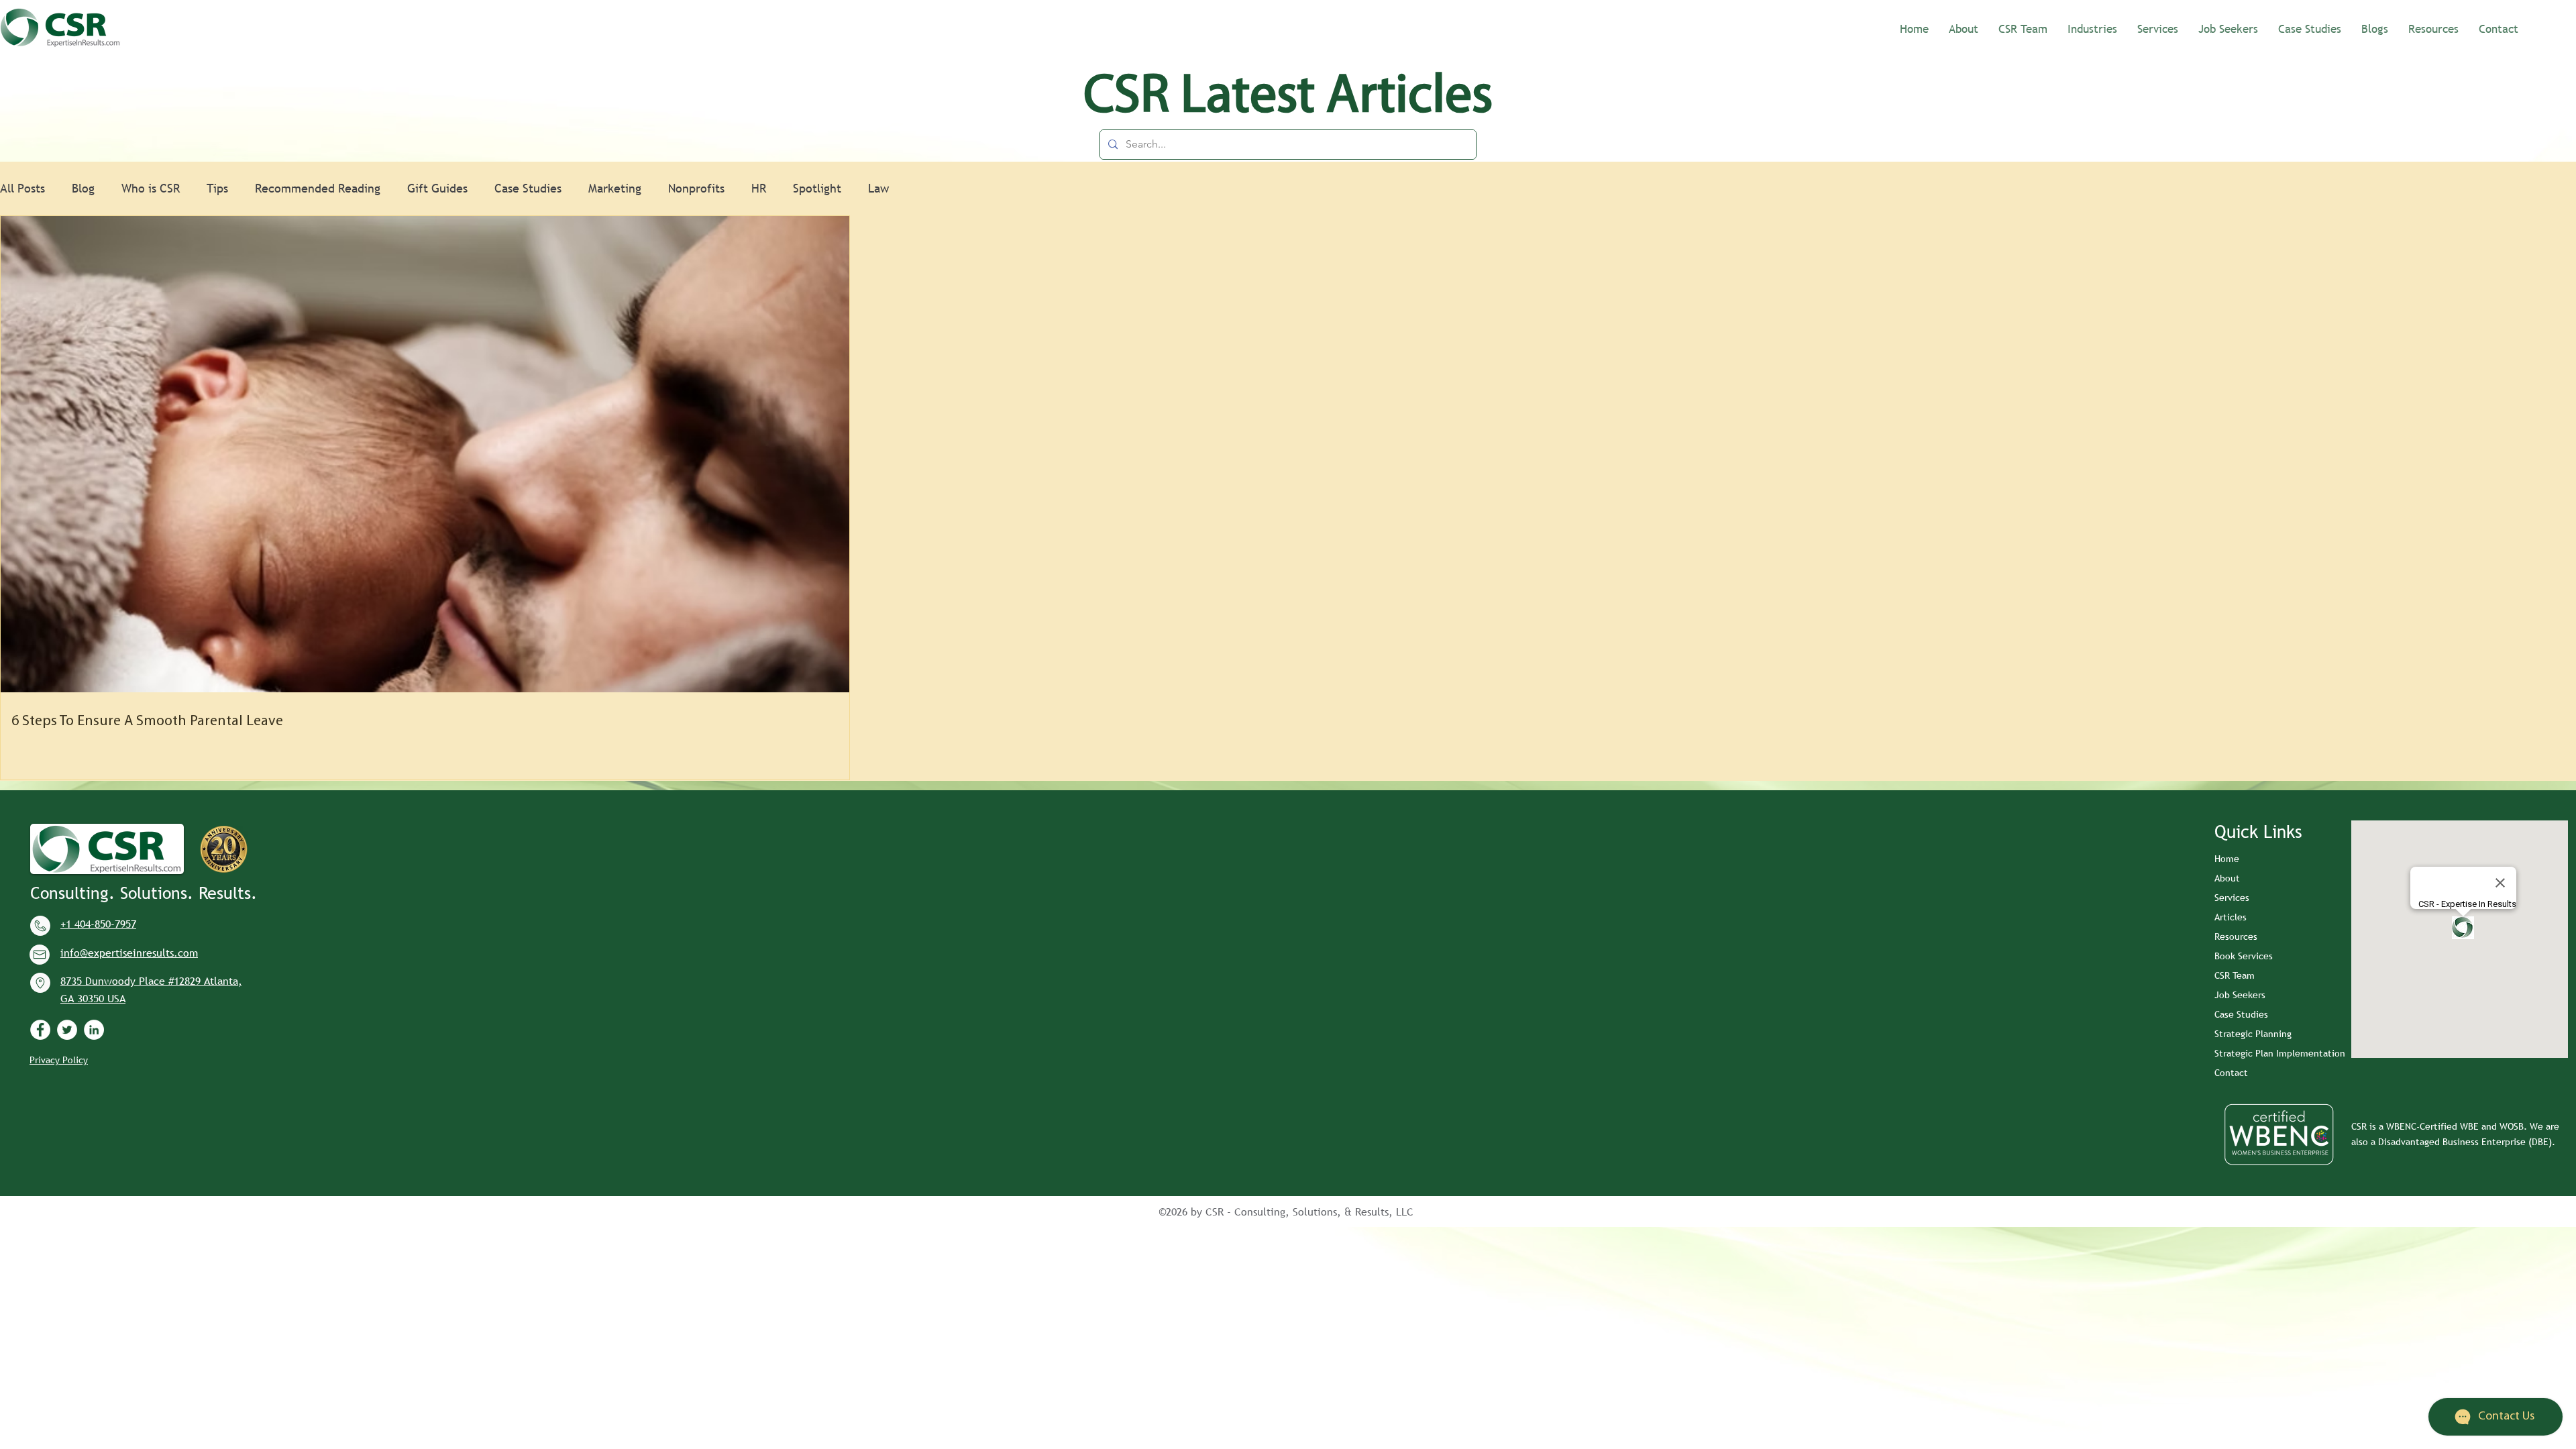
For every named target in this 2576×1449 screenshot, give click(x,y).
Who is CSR (151, 188)
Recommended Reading (318, 188)
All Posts (22, 188)
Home (2227, 859)
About (2227, 878)
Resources (2236, 936)
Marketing (615, 188)
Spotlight (817, 188)
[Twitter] (67, 1030)
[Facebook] (40, 1030)
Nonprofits (696, 188)
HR (759, 188)
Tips (217, 188)
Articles (2231, 917)
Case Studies (528, 188)
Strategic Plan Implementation (2280, 1053)
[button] (2092, 28)
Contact (2231, 1073)
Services (2232, 898)
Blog (83, 188)
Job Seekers (2240, 995)
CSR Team (2235, 975)
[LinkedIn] (94, 1030)
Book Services (2244, 956)
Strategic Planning (2253, 1034)
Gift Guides (437, 188)
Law (878, 188)
